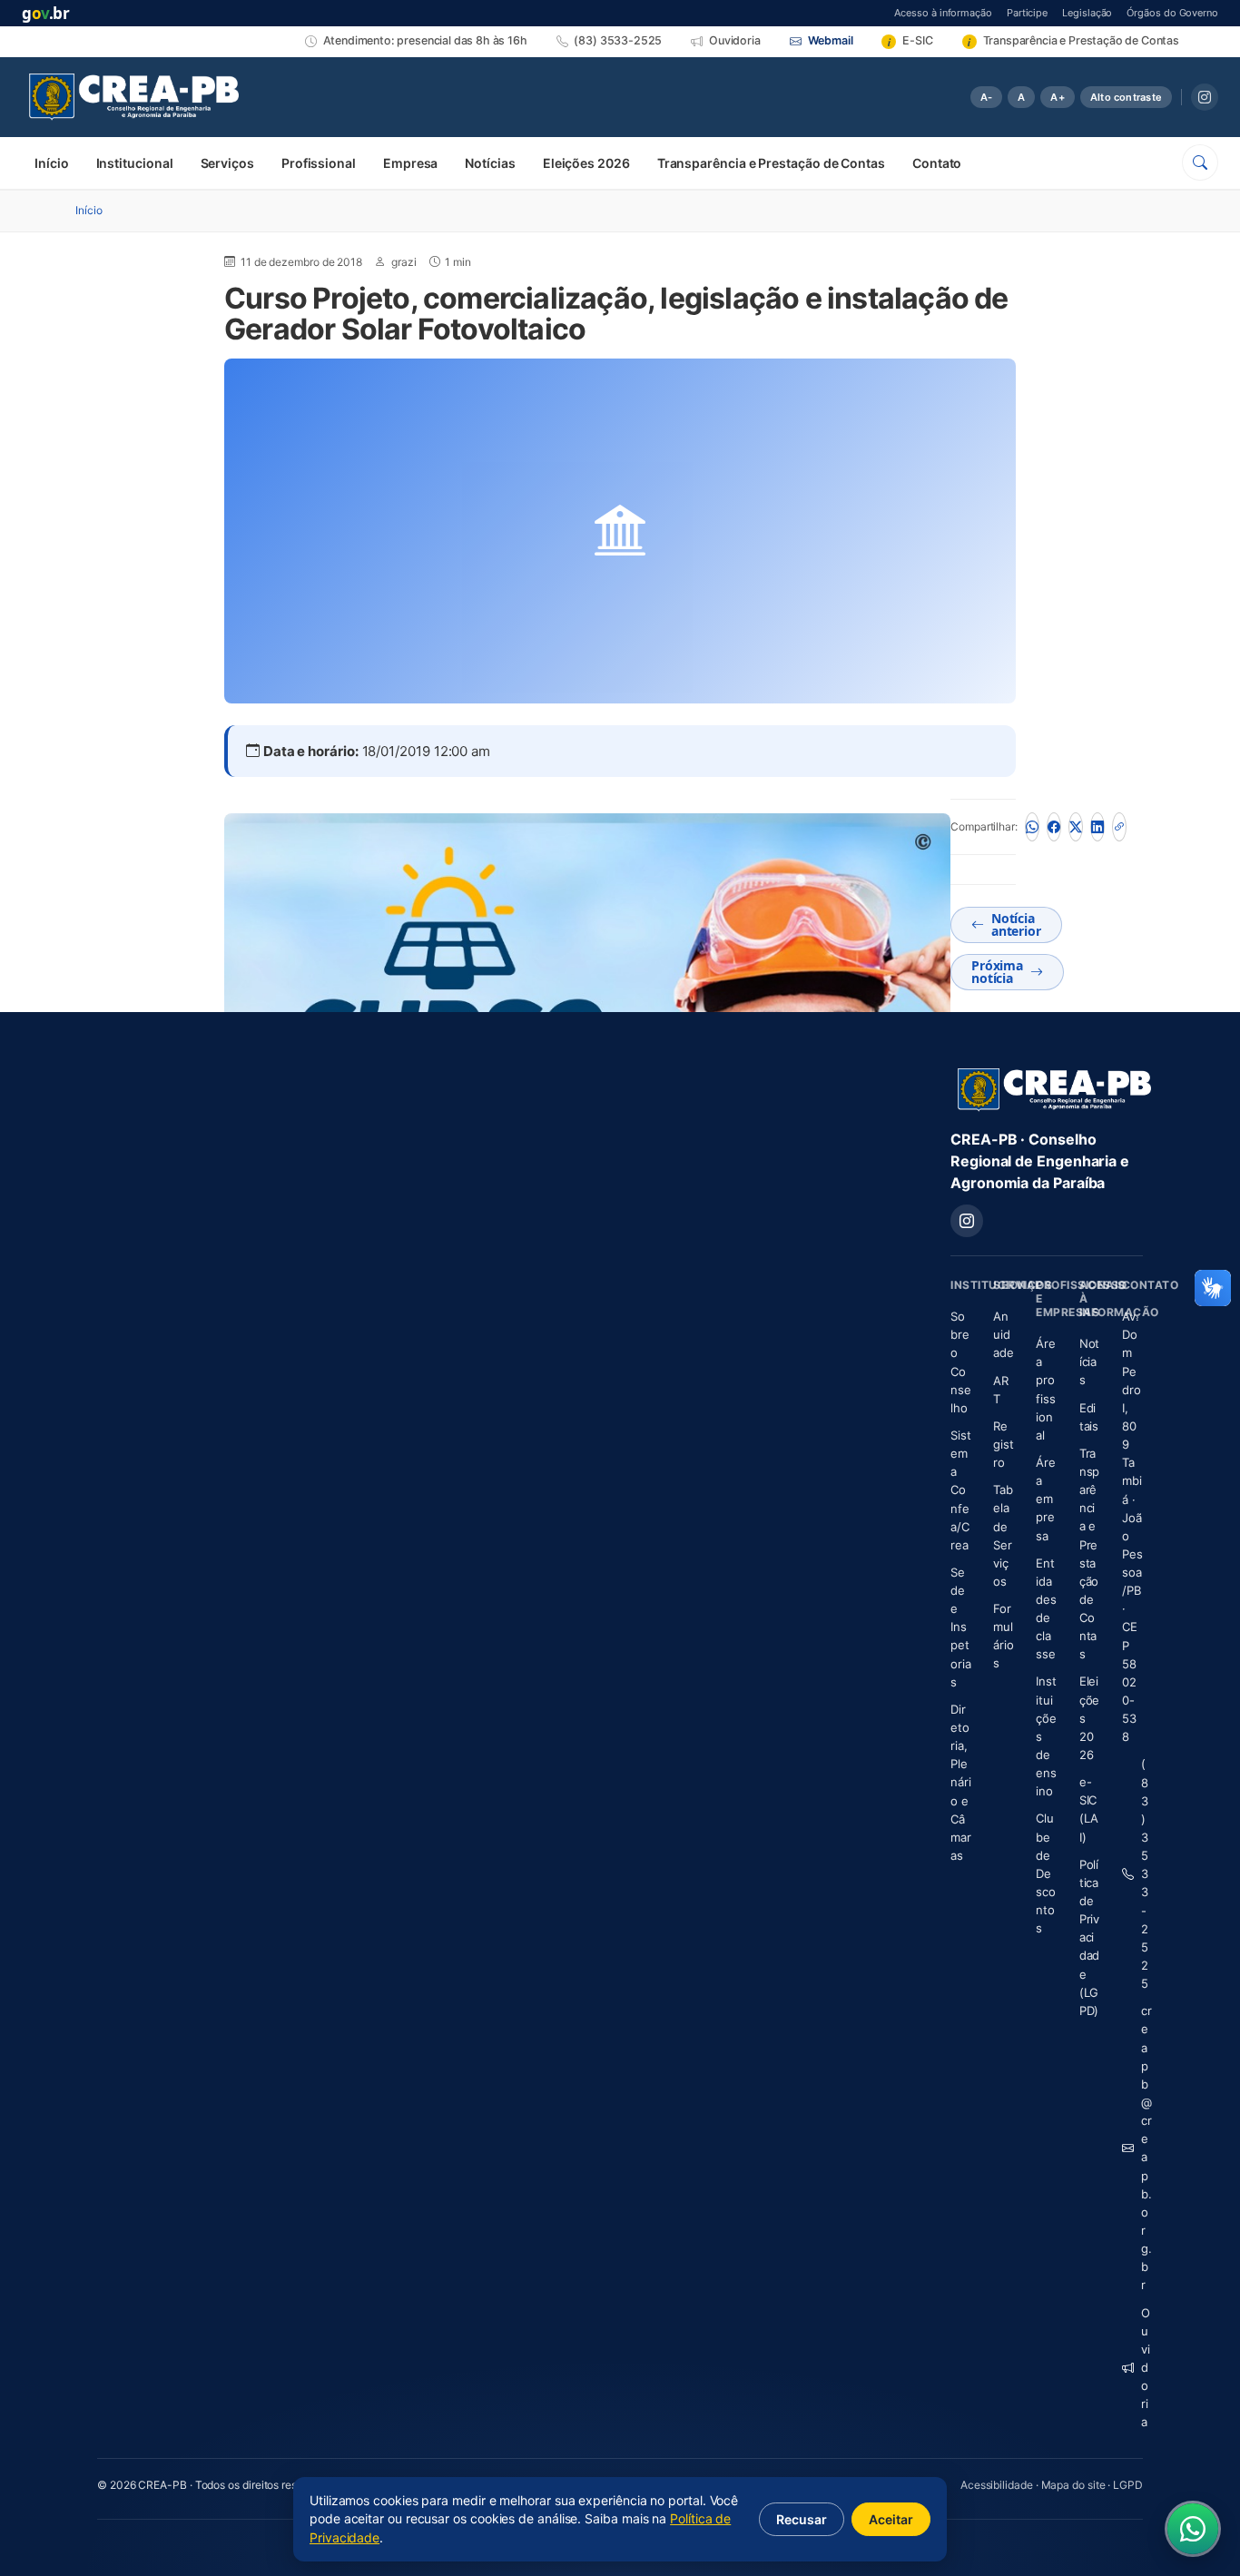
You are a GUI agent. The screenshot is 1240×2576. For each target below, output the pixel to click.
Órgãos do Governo (1172, 12)
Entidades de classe (1046, 1609)
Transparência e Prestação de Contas (771, 163)
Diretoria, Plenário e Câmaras (961, 1782)
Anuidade (1004, 1334)
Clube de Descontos (1046, 1873)
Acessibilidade (997, 2485)
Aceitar (891, 2519)
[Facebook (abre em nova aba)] (1054, 827)
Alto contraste (1126, 97)
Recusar (802, 2519)
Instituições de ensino (1046, 1736)
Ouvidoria (1142, 2368)
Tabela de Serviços (1003, 1535)
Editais (1089, 1417)
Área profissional (1046, 1389)
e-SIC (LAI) (1089, 1809)
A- (986, 97)
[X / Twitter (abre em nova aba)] (1076, 827)
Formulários (1004, 1636)
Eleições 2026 (586, 163)
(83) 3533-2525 (1142, 1873)
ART (1004, 1390)
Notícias (490, 163)
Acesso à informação (943, 12)
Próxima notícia (997, 972)
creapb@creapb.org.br (1142, 2148)
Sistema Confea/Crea (961, 1490)
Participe (1027, 12)
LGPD (1128, 2485)
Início (52, 163)
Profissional (319, 163)
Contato (937, 163)
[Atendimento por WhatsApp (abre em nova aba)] (1193, 2529)
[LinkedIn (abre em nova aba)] (1097, 827)
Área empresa (1046, 1499)
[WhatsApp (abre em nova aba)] (1032, 827)
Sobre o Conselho (961, 1362)
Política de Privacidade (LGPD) (1090, 1937)
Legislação (1087, 12)
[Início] (134, 97)
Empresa (410, 163)
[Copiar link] (1119, 827)
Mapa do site (1073, 2485)
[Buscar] (1200, 162)
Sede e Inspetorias (961, 1627)
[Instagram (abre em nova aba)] (1205, 97)
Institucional (135, 163)
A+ (1057, 97)
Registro (1004, 1444)
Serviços (227, 163)
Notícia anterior (1016, 924)
